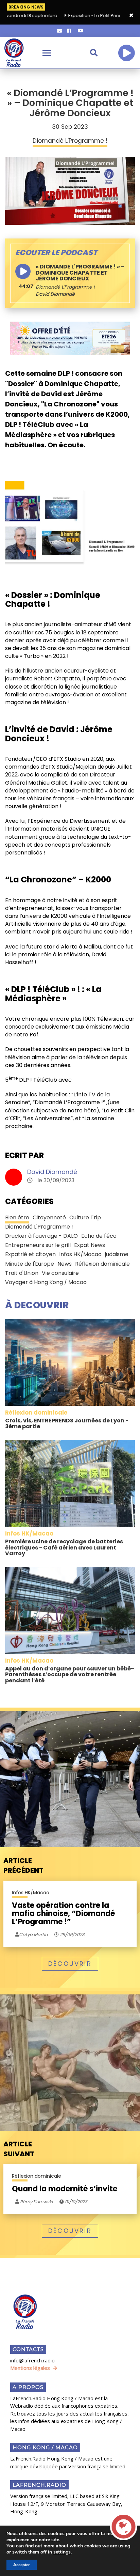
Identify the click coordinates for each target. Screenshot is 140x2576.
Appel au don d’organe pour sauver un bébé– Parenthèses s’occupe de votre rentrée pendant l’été (70, 1675)
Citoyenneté (49, 1217)
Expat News (90, 1245)
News (65, 1264)
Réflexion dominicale (102, 1264)
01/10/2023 (76, 2202)
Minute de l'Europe (30, 1264)
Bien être (17, 1217)
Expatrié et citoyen (30, 1254)
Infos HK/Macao (80, 1254)
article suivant (19, 2149)
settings (62, 2552)
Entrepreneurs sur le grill (38, 1245)
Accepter (22, 2565)
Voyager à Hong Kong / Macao (46, 1282)
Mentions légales (30, 2368)
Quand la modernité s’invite (65, 2189)
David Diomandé (52, 1172)
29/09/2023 (72, 1935)
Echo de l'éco (99, 1236)
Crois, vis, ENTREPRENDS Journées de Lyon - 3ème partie (67, 1424)
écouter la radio (126, 53)
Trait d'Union (22, 1273)
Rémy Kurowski (36, 2202)
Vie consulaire (60, 1273)
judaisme (117, 1254)
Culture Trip (85, 1217)
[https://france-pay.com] (70, 338)
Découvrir (70, 1964)
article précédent (23, 1865)
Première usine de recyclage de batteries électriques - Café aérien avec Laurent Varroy (64, 1547)
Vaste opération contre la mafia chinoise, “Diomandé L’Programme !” (63, 1914)
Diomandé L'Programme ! (65, 287)
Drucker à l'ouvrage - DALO (41, 1236)
